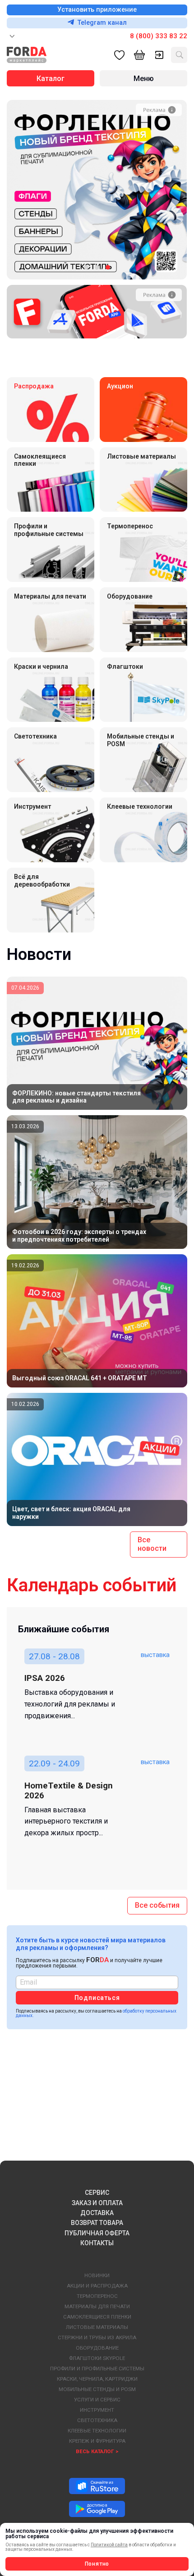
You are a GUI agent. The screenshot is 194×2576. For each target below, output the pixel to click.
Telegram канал (102, 23)
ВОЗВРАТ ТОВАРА (97, 2223)
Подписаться (97, 1998)
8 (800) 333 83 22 (159, 36)
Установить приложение (97, 10)
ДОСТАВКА (97, 2213)
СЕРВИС (97, 2193)
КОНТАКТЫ (97, 2243)
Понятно (97, 2564)
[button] (86, 267)
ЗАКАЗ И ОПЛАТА (97, 2203)
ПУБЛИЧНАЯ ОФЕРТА (97, 2233)
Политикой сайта (109, 2545)
